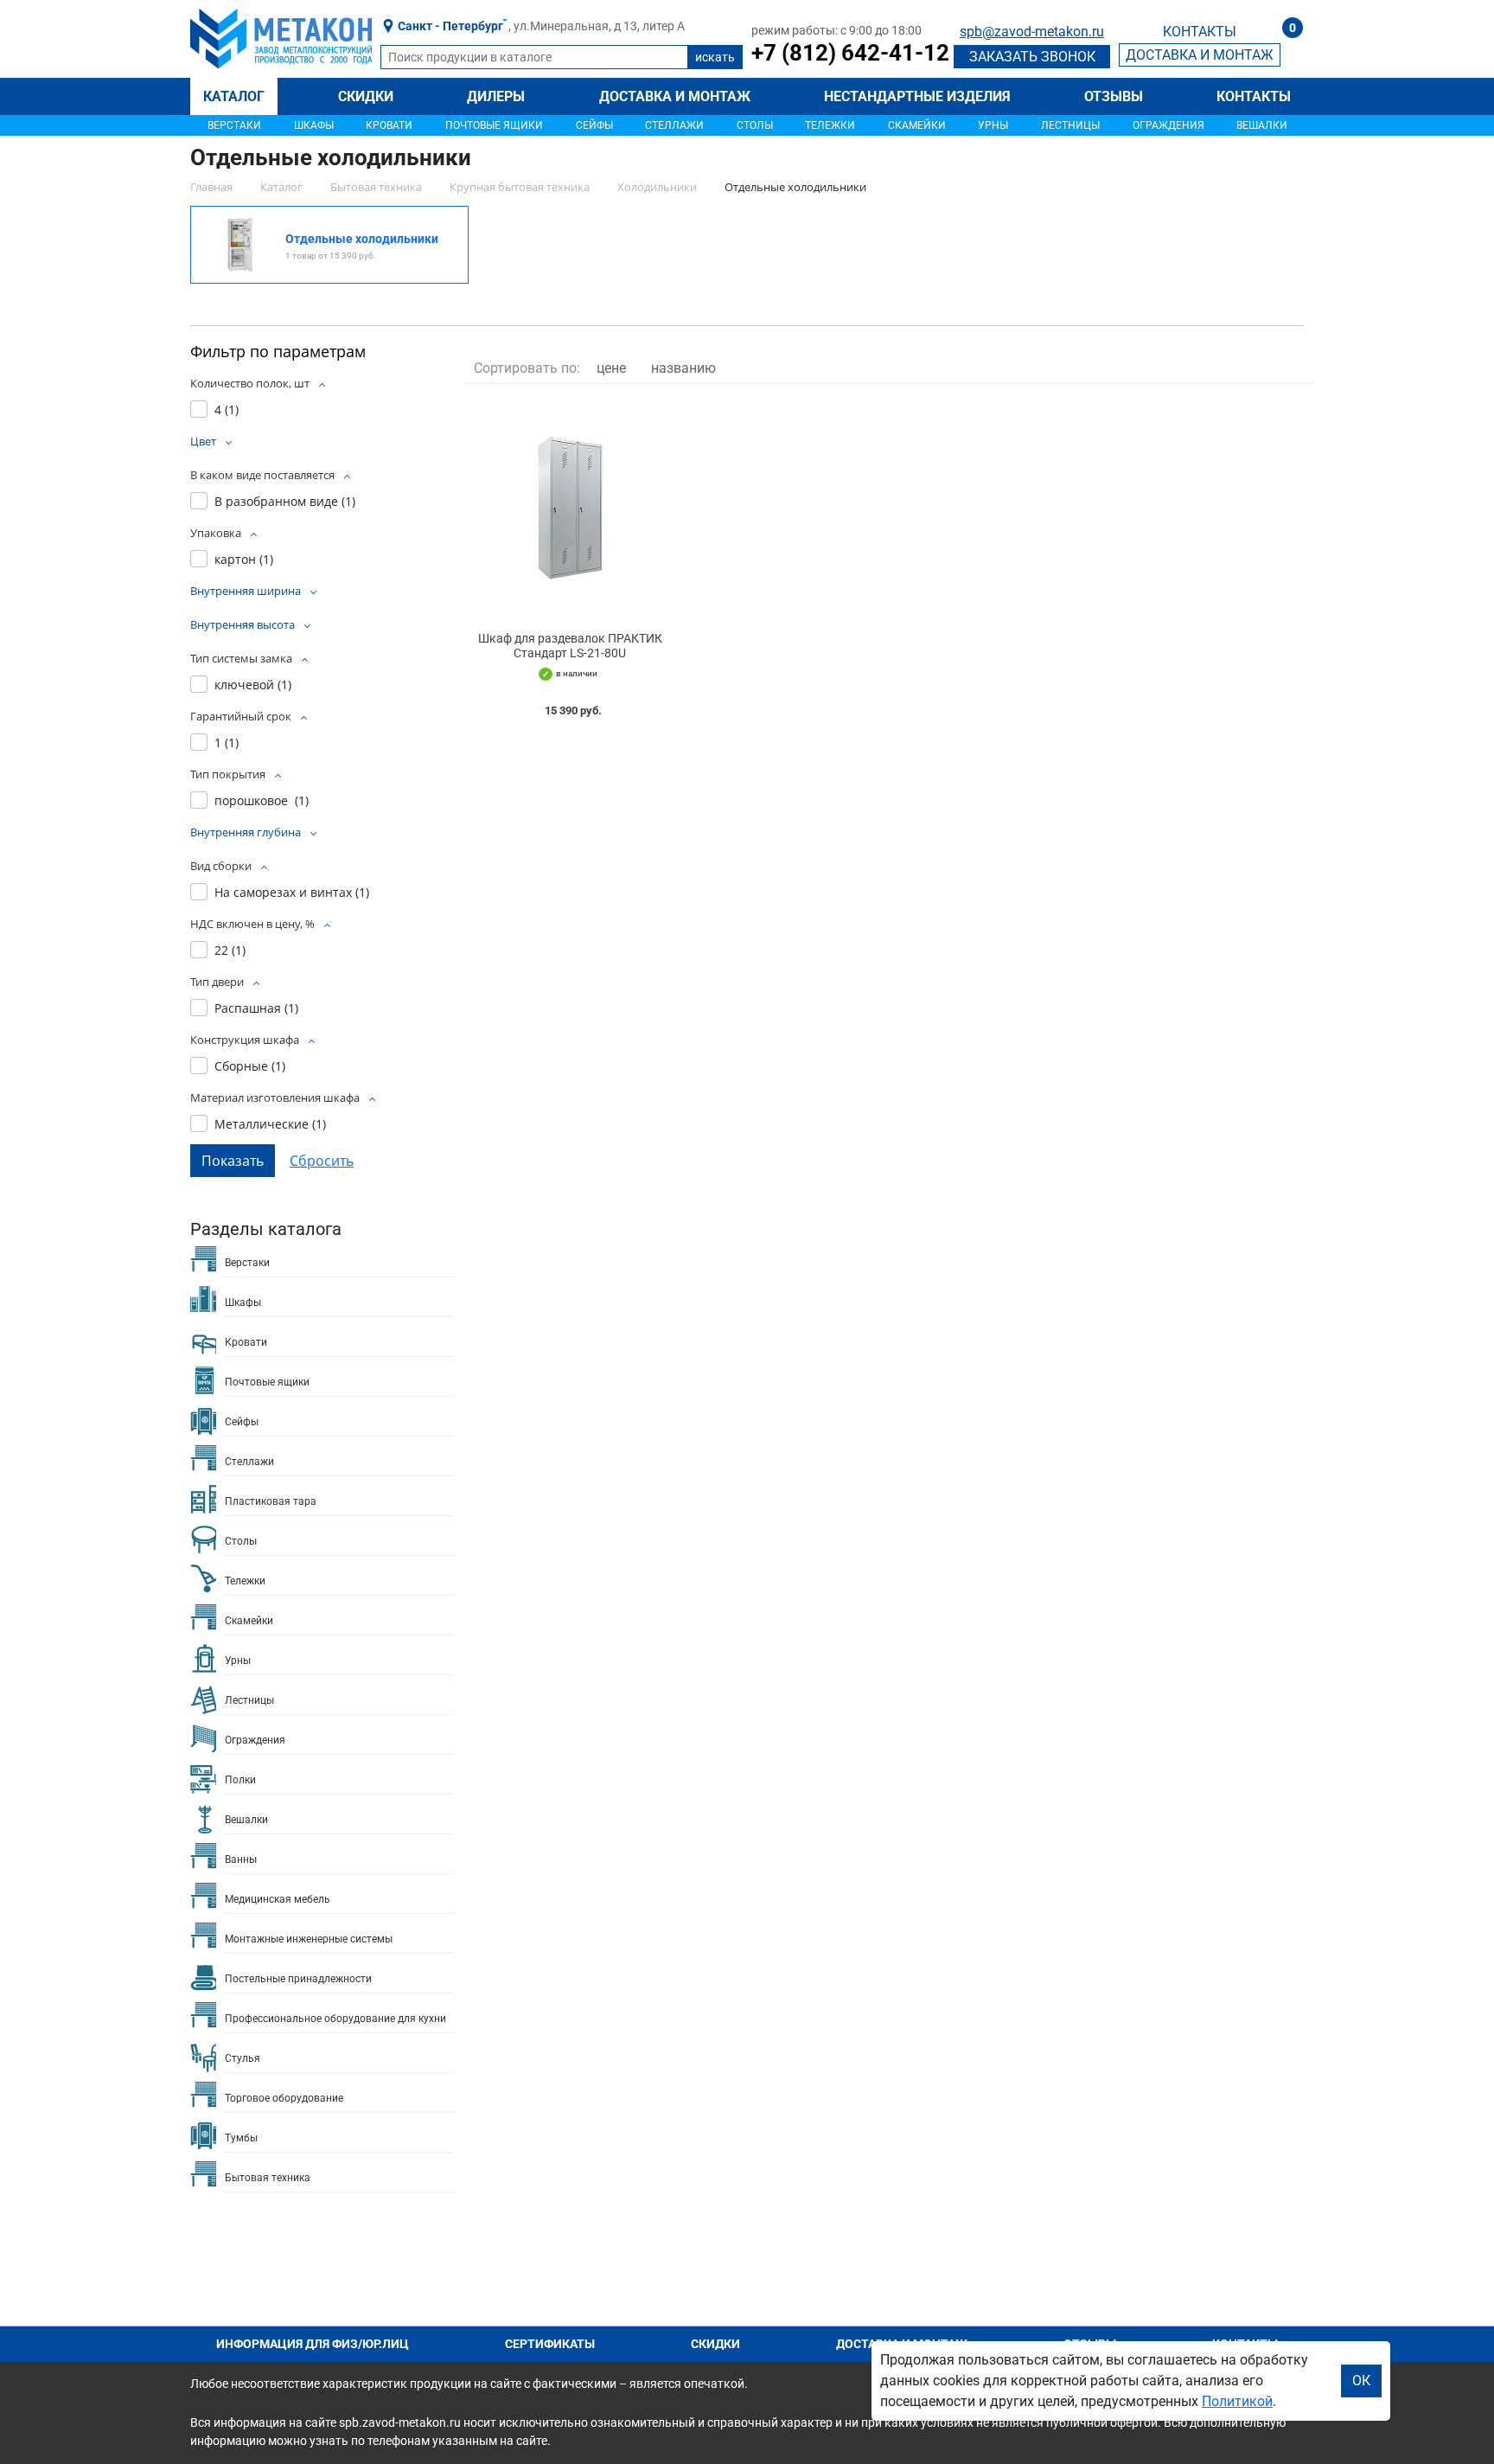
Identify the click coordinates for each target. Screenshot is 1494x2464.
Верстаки (234, 125)
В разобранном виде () (285, 501)
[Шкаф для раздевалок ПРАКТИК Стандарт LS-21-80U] (570, 508)
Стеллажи (674, 125)
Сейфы (594, 125)
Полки (240, 1780)
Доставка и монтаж (675, 96)
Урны (993, 125)
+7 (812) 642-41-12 (850, 53)
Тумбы (241, 2138)
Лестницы (1070, 125)
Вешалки (1262, 125)
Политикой (1237, 2401)
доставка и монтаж (1200, 55)
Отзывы (1114, 96)
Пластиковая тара (271, 1501)
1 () (227, 742)
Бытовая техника (268, 2178)
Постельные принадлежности (298, 1979)
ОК (1361, 2381)
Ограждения (1168, 125)
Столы (755, 125)
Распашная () (256, 1008)
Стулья (243, 2058)
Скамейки (917, 125)
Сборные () (250, 1066)
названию (683, 368)
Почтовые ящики (494, 125)
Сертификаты (550, 2344)
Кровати (389, 125)
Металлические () (270, 1124)
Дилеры (496, 96)
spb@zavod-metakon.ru (1032, 32)
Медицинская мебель (278, 1899)
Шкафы (314, 125)
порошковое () (262, 800)
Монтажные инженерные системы (309, 1939)
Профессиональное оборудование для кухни (335, 2019)
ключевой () (253, 685)
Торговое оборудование (284, 2098)
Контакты (1254, 96)
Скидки (366, 96)
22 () (230, 950)
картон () (244, 559)
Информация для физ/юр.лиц (313, 2344)
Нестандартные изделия (917, 96)
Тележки (830, 125)
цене (611, 368)
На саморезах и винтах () (292, 892)
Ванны (241, 1859)
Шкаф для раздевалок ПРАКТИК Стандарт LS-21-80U (570, 646)
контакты (1200, 32)
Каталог (234, 96)
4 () (227, 410)
